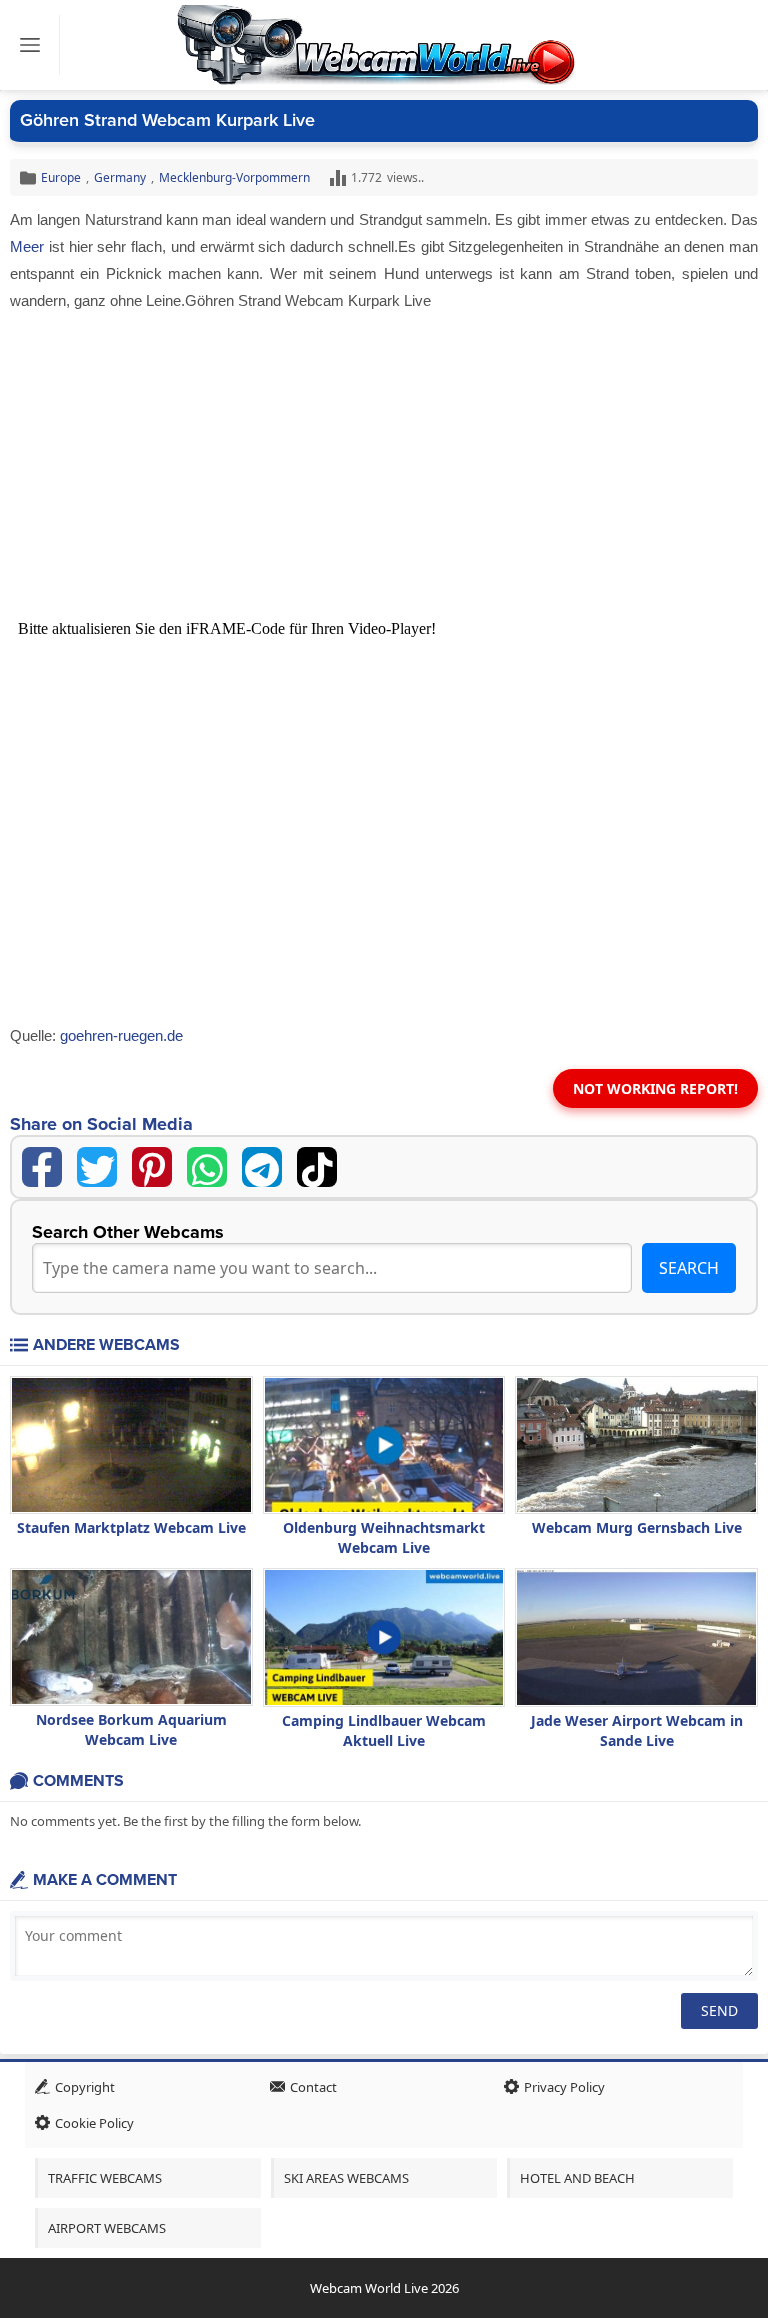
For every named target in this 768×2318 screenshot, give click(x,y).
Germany (120, 177)
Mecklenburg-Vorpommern (234, 177)
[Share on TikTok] (317, 1167)
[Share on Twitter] (97, 1167)
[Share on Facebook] (42, 1167)
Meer (27, 246)
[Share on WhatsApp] (207, 1167)
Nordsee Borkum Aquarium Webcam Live (131, 1729)
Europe (61, 177)
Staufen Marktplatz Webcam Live (131, 1527)
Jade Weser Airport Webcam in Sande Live (637, 1730)
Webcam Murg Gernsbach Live (637, 1527)
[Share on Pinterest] (152, 1167)
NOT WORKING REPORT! (655, 1088)
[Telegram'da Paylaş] (262, 1167)
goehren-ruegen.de (121, 1035)
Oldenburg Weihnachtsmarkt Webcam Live (384, 1537)
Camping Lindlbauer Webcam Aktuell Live (384, 1730)
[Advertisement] (384, 464)
